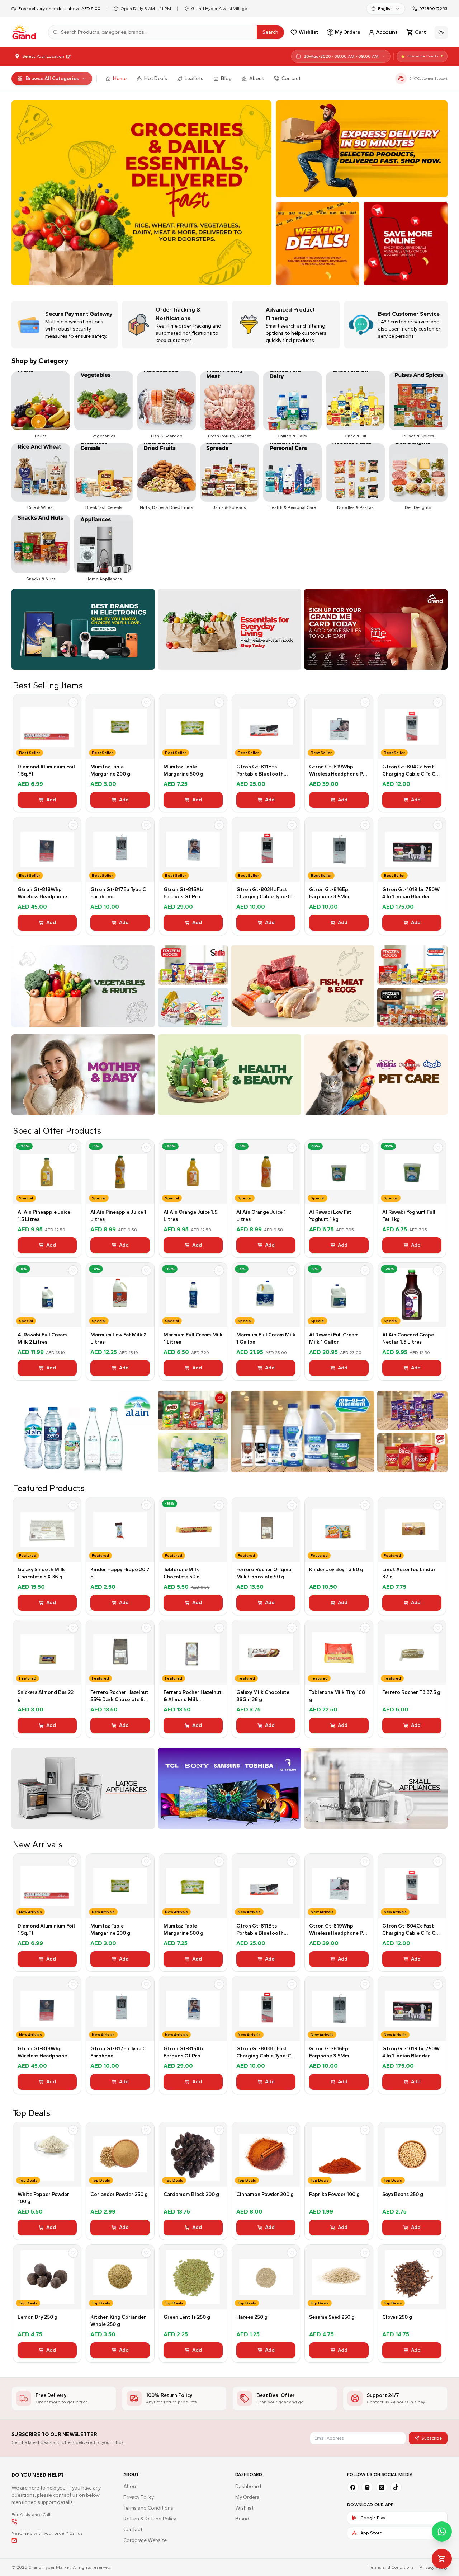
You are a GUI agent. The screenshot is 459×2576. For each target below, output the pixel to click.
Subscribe (432, 2438)
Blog (226, 78)
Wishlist (244, 2508)
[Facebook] (353, 2487)
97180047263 (433, 9)
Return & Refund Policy (150, 2519)
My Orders (247, 2497)
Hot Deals (156, 78)
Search (270, 32)
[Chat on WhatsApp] (442, 2531)
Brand (242, 2519)
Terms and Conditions (148, 2508)
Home (120, 78)
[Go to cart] (442, 2559)
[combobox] (386, 9)
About (257, 78)
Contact (291, 78)
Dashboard (248, 2486)
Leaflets (194, 78)
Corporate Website (145, 2540)
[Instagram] (367, 2487)
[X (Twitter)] (382, 2487)
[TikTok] (396, 2487)
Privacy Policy (139, 2497)
